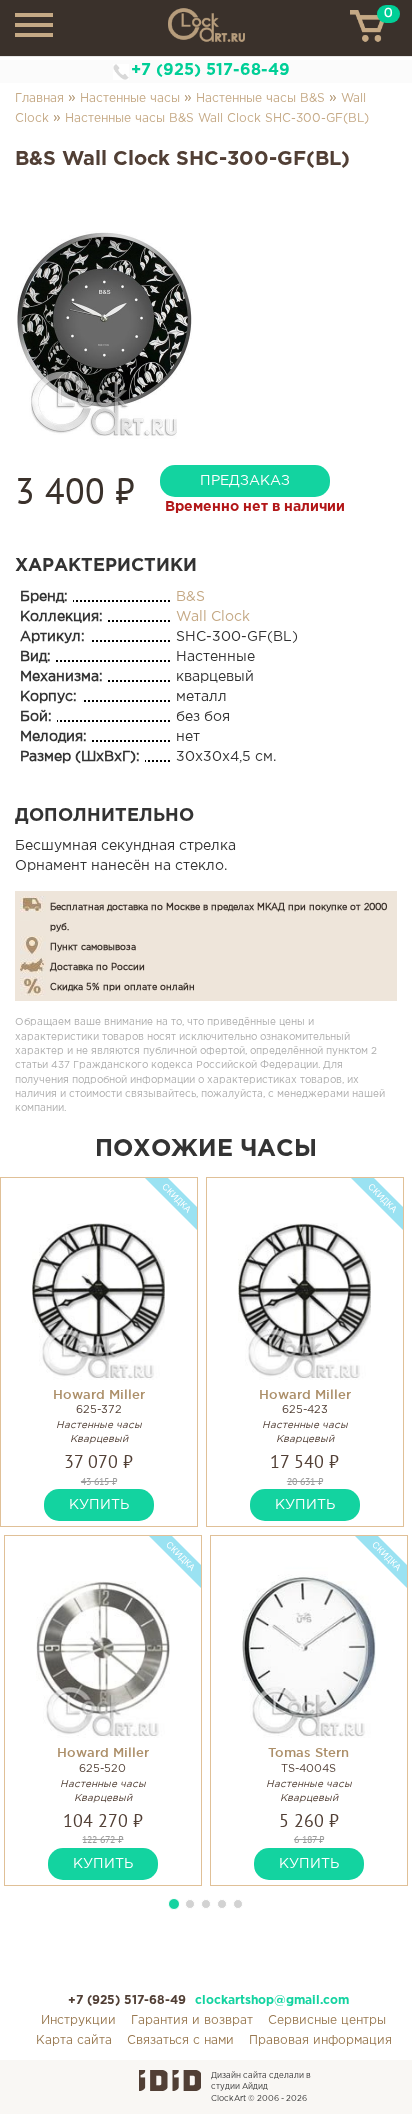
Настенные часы (130, 98)
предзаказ (245, 481)
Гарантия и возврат (192, 2020)
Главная (39, 98)
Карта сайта (74, 2040)
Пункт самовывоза (93, 947)
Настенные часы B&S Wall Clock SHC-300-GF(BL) (217, 118)
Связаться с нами (180, 2040)
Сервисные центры (327, 2020)
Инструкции (78, 2020)
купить (99, 1505)
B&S (190, 597)
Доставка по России (97, 967)
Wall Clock (213, 617)
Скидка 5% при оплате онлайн (122, 987)
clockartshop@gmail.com (272, 2000)
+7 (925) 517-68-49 (210, 70)
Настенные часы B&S (260, 98)
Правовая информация (320, 2040)
